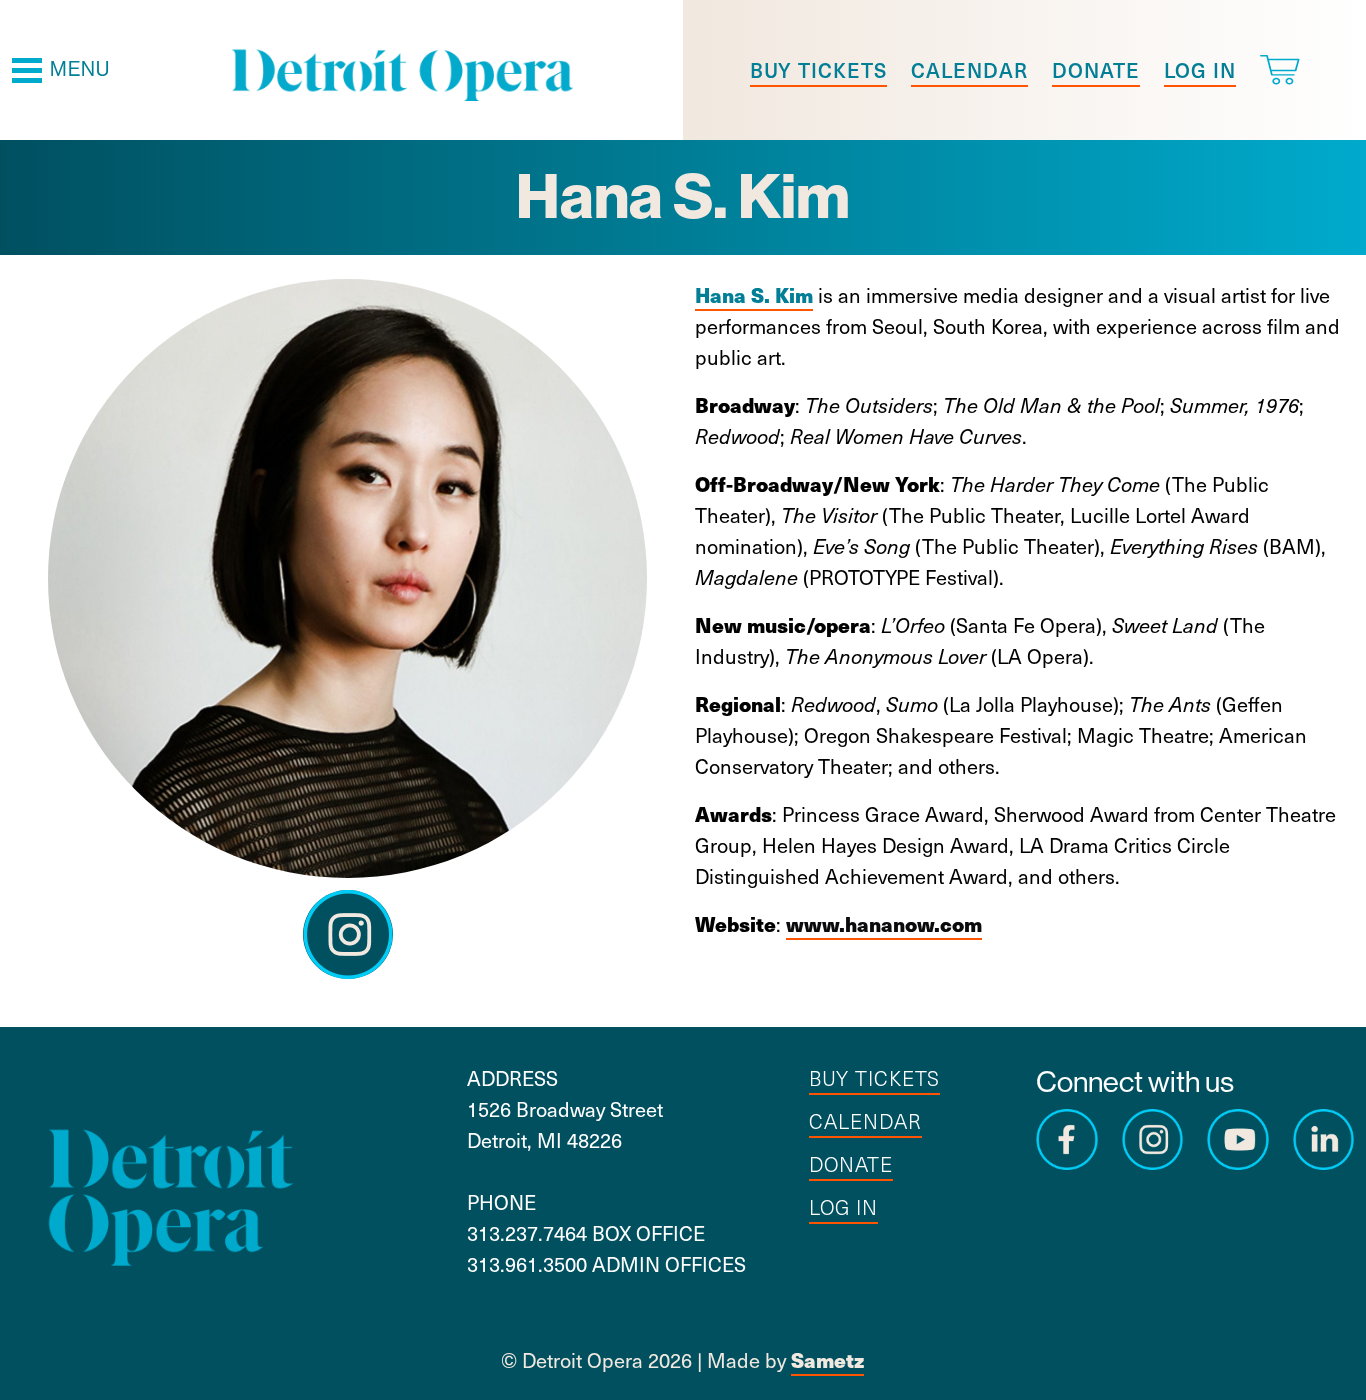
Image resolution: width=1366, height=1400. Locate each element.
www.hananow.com (884, 923)
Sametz (827, 1359)
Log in (1200, 70)
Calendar (969, 70)
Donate (1096, 70)
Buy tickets (818, 70)
